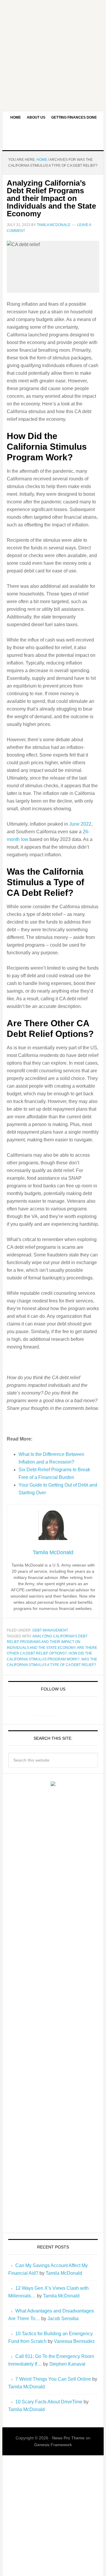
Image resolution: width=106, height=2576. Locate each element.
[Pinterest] (52, 1710)
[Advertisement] (53, 53)
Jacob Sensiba (63, 2319)
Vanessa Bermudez (74, 2341)
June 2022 (80, 824)
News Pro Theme (68, 2438)
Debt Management (50, 1630)
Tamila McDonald (64, 2273)
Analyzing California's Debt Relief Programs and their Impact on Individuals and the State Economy (47, 1642)
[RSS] (66, 1710)
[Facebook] (38, 1710)
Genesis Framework (53, 2445)
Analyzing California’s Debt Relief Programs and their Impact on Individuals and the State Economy (51, 198)
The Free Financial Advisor (53, 137)
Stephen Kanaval (67, 2364)
